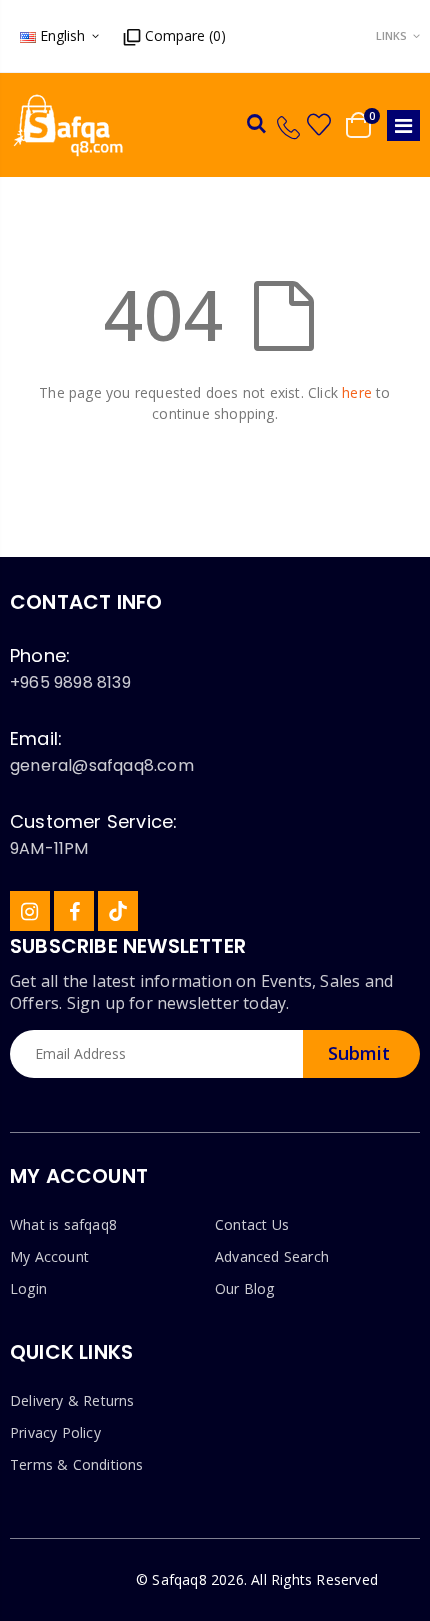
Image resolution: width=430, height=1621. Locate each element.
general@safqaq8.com (102, 765)
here (357, 392)
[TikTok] (118, 911)
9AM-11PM (49, 848)
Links (392, 35)
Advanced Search (272, 1256)
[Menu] (403, 125)
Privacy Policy (55, 1432)
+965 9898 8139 (70, 682)
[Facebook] (74, 911)
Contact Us (252, 1224)
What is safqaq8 (63, 1224)
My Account (49, 1256)
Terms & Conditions (77, 1464)
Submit (359, 1053)
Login (28, 1288)
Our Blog (245, 1288)
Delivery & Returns (72, 1400)
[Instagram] (30, 911)
